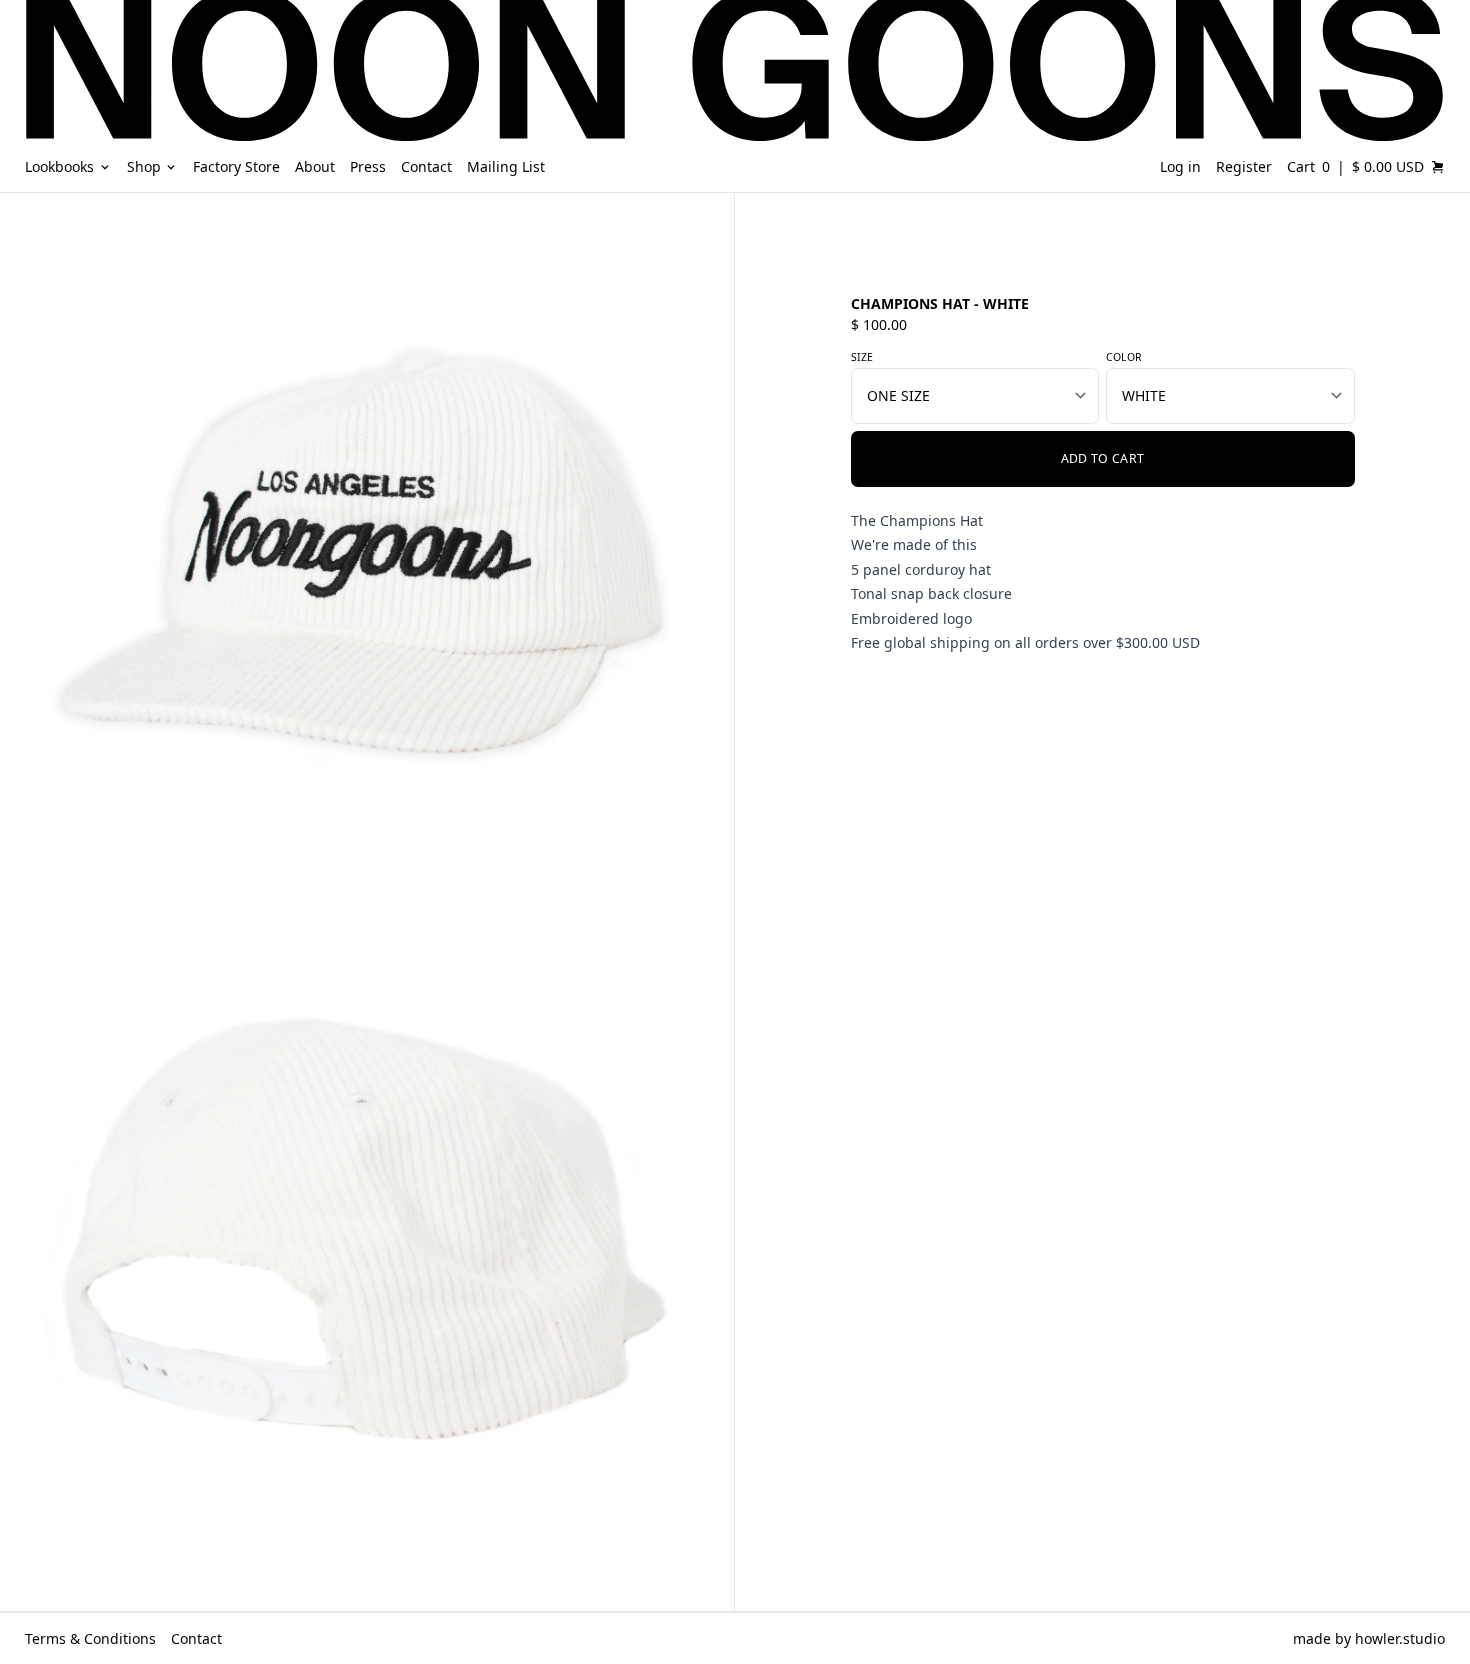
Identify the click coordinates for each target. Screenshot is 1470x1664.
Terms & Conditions (90, 1638)
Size (862, 357)
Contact (196, 1638)
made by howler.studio (1369, 1638)
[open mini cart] (1438, 167)
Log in (1180, 166)
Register (1244, 166)
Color (1124, 357)
